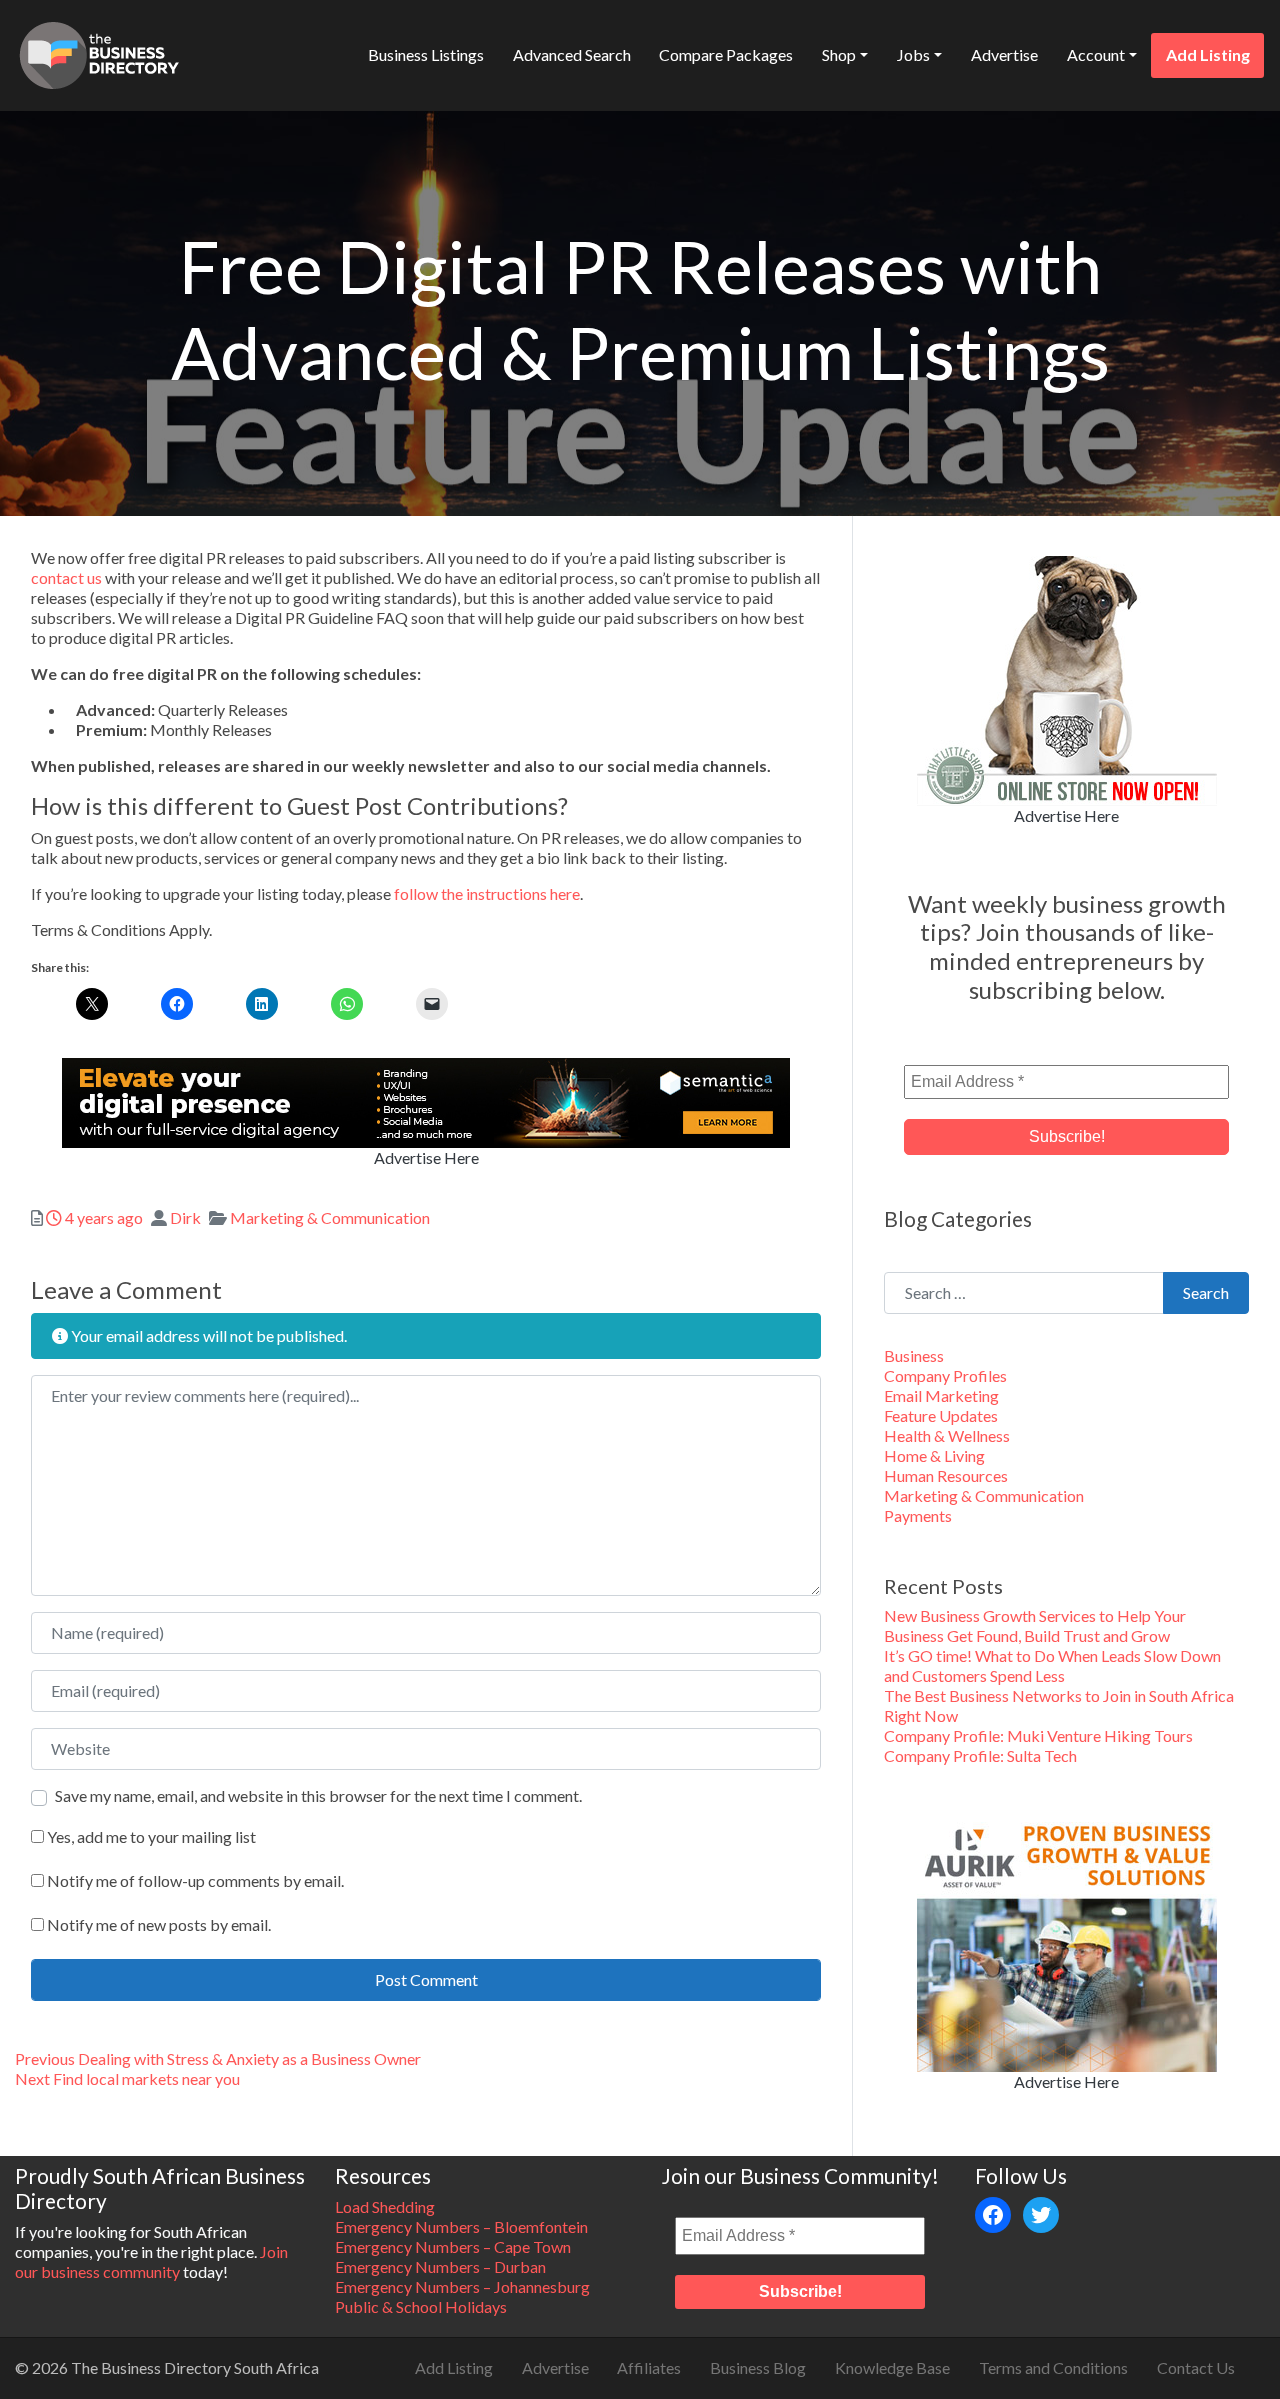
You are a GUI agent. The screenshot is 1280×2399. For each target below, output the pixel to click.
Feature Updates (941, 1415)
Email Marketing (941, 1395)
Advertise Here (426, 1157)
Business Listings (426, 54)
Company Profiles (945, 1375)
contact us (66, 577)
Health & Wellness (947, 1435)
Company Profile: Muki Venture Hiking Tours (1038, 1735)
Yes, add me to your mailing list (150, 1836)
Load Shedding (385, 2206)
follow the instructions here (487, 893)
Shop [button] (839, 54)
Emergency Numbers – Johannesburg (462, 2286)
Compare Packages (726, 54)
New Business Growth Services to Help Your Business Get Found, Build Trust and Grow (1035, 1625)
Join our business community (151, 2261)
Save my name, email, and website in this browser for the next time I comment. (318, 1795)
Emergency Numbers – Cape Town (453, 2246)
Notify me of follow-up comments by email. (195, 1880)
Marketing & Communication (330, 1217)
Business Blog (758, 2367)
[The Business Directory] (99, 52)
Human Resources (946, 1475)
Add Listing (1208, 54)
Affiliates (649, 2367)
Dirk (185, 1217)
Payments (918, 1515)
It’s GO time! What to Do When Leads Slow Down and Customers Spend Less (1052, 1665)
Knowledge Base (892, 2367)
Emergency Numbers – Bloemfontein (461, 2226)
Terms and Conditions (1053, 2367)
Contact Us (1196, 2367)
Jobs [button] (913, 54)
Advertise (1004, 54)
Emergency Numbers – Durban (440, 2266)
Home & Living (934, 1455)
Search (1206, 1292)
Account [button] (1096, 54)
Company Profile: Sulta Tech (980, 1755)
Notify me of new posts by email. (159, 1924)
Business (914, 1355)
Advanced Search (572, 54)
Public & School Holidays (421, 2306)
